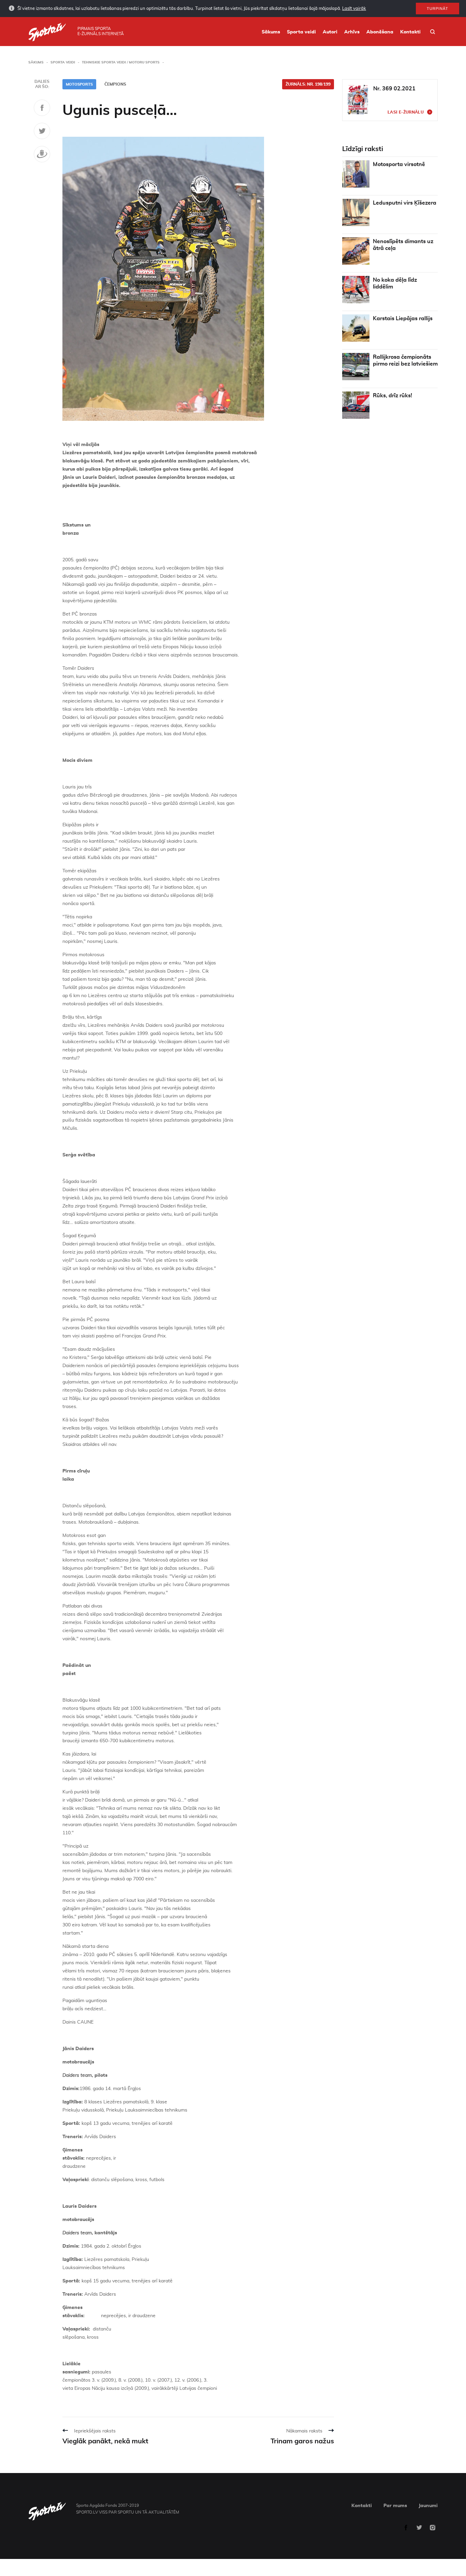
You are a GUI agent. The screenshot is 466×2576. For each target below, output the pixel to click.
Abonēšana (380, 32)
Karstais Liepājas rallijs (403, 319)
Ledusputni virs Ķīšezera (405, 203)
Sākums (271, 32)
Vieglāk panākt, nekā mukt (105, 2441)
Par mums (395, 2506)
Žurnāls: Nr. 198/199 (308, 84)
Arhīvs (352, 32)
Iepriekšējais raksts (95, 2431)
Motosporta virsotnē (399, 164)
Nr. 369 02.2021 (394, 89)
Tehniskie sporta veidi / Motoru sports (121, 62)
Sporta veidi (301, 32)
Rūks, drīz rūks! (392, 396)
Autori (330, 32)
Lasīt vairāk (354, 9)
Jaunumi (428, 2506)
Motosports (79, 84)
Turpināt (438, 9)
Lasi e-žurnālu (406, 112)
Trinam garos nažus (302, 2441)
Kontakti (410, 32)
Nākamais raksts (304, 2431)
